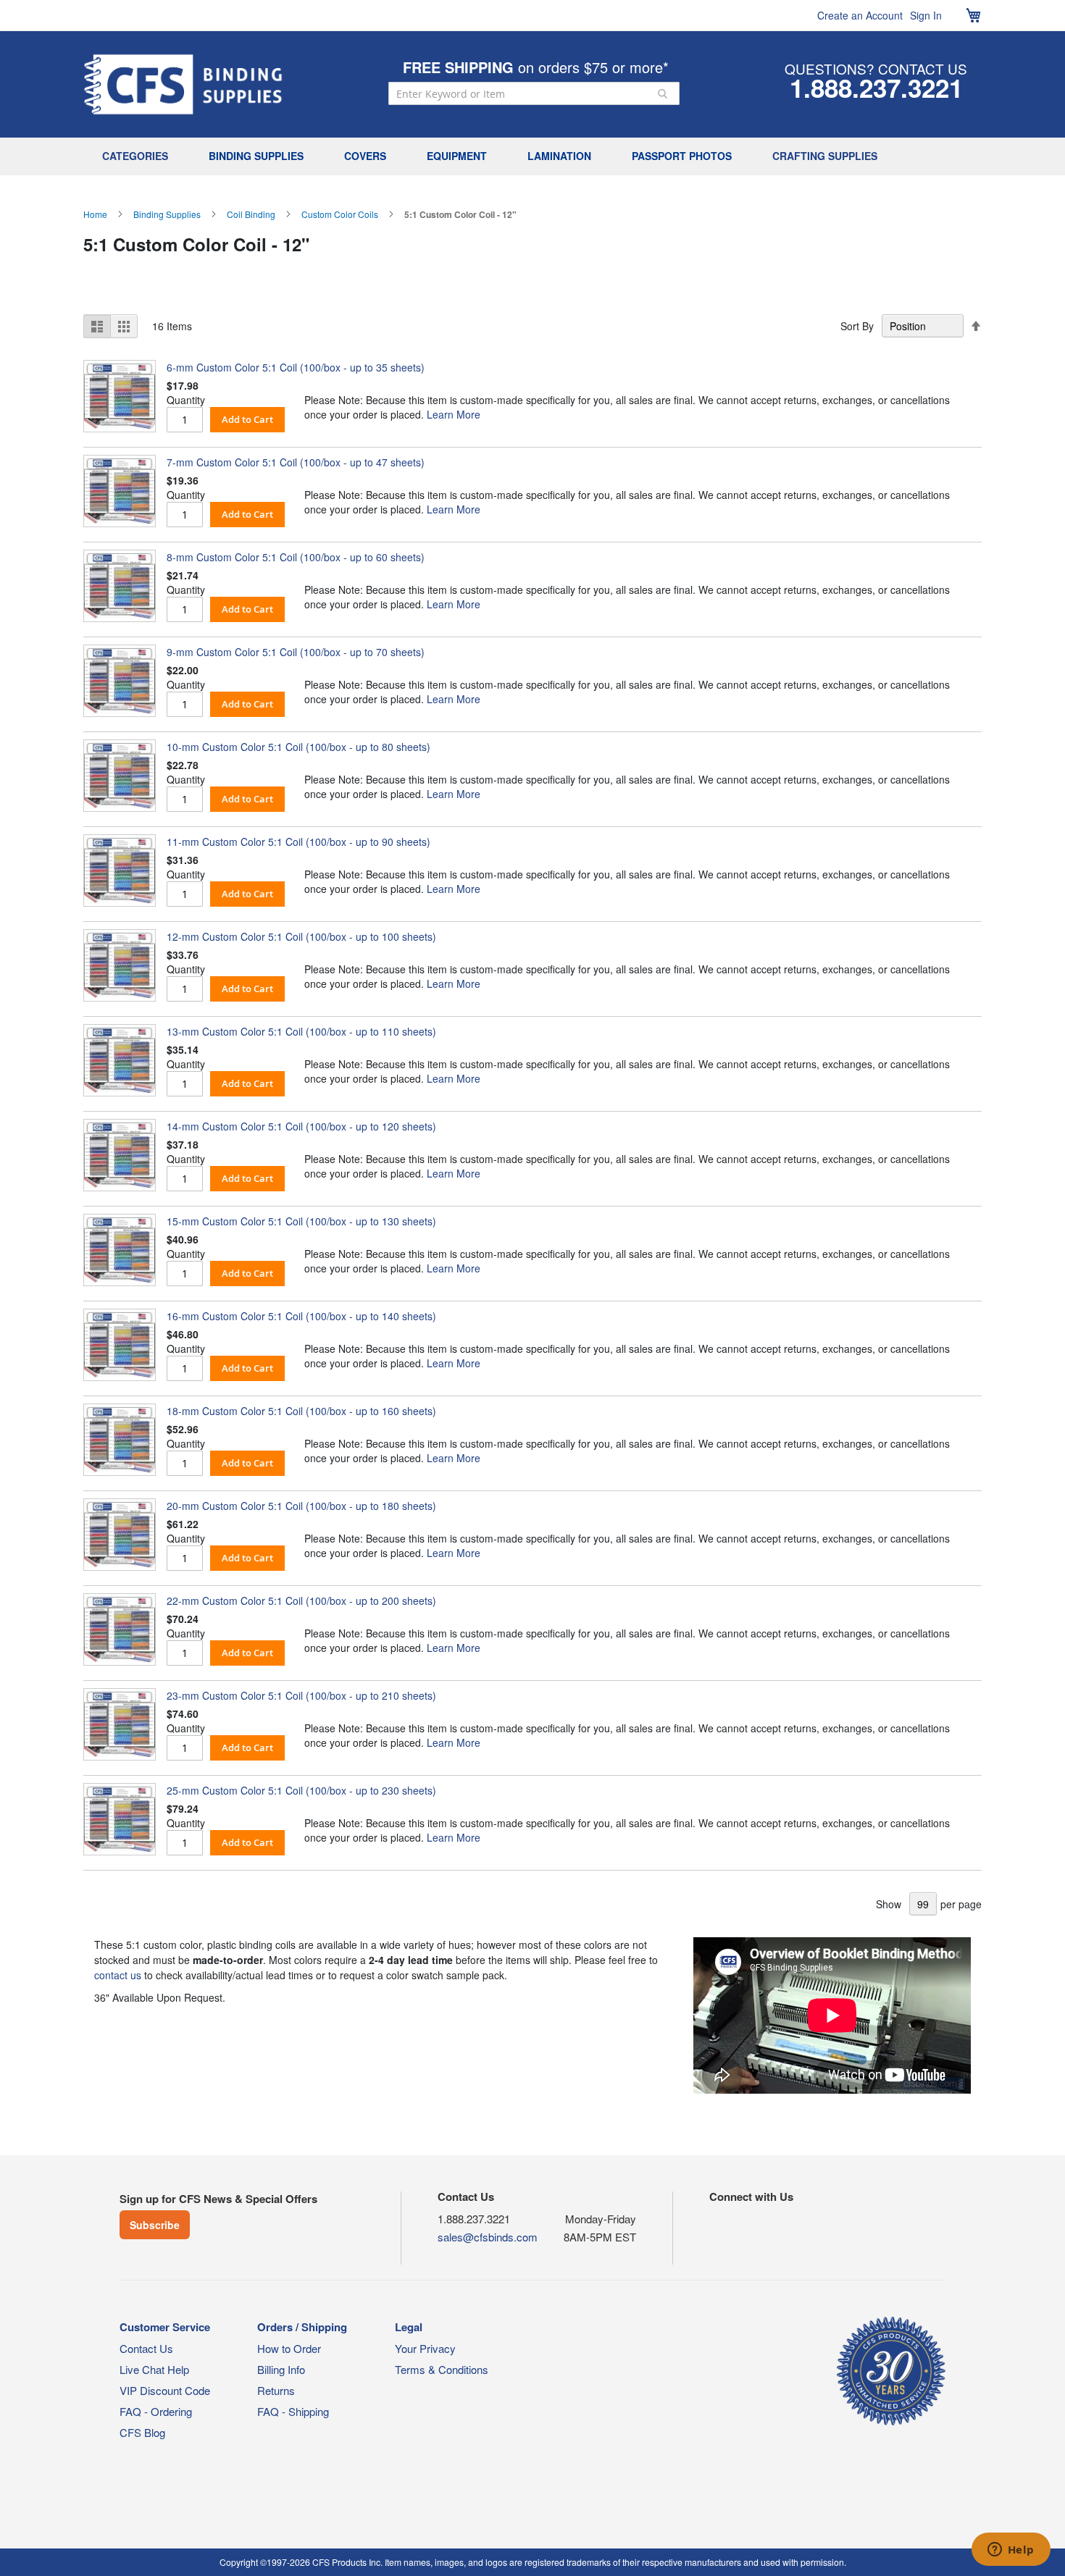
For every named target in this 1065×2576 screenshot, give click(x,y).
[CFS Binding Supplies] (183, 84)
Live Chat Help (154, 2369)
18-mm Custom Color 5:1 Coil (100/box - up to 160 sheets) (301, 1411)
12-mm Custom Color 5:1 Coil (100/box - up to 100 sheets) (301, 936)
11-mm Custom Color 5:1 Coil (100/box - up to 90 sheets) (298, 842)
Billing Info (281, 2369)
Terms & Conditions (442, 2369)
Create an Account (860, 15)
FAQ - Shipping (293, 2411)
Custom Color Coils (340, 214)
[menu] (532, 156)
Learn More (454, 414)
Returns (276, 2390)
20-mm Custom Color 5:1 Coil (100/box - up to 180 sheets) (301, 1506)
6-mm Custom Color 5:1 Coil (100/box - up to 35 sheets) (296, 367)
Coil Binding (251, 214)
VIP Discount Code (165, 2390)
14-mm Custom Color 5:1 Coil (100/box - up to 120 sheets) (301, 1126)
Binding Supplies (167, 214)
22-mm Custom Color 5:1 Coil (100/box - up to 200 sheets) (301, 1600)
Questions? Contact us (876, 68)
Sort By (857, 326)
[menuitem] (139, 156)
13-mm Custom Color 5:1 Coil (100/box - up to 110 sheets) (301, 1031)
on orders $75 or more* (536, 67)
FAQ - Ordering (156, 2411)
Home (95, 214)
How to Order (289, 2348)
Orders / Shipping (302, 2327)
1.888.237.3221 (876, 88)
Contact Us (146, 2348)
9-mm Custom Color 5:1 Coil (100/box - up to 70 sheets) (296, 652)
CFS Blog (142, 2432)
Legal (409, 2327)
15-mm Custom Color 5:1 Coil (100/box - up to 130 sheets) (301, 1221)
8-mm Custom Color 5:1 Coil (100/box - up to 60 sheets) (296, 557)
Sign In (926, 15)
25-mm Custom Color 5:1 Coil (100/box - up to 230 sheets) (301, 1790)
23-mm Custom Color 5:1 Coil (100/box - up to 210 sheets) (301, 1695)
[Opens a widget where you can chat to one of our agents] (1011, 2551)
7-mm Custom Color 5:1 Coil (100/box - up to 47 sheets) (296, 462)
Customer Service (165, 2327)
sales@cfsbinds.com (488, 2237)
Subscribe (155, 2225)
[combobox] (534, 93)
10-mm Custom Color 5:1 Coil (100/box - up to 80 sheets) (298, 747)
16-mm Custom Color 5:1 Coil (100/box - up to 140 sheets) (301, 1316)
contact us (118, 1975)
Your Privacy (425, 2348)
